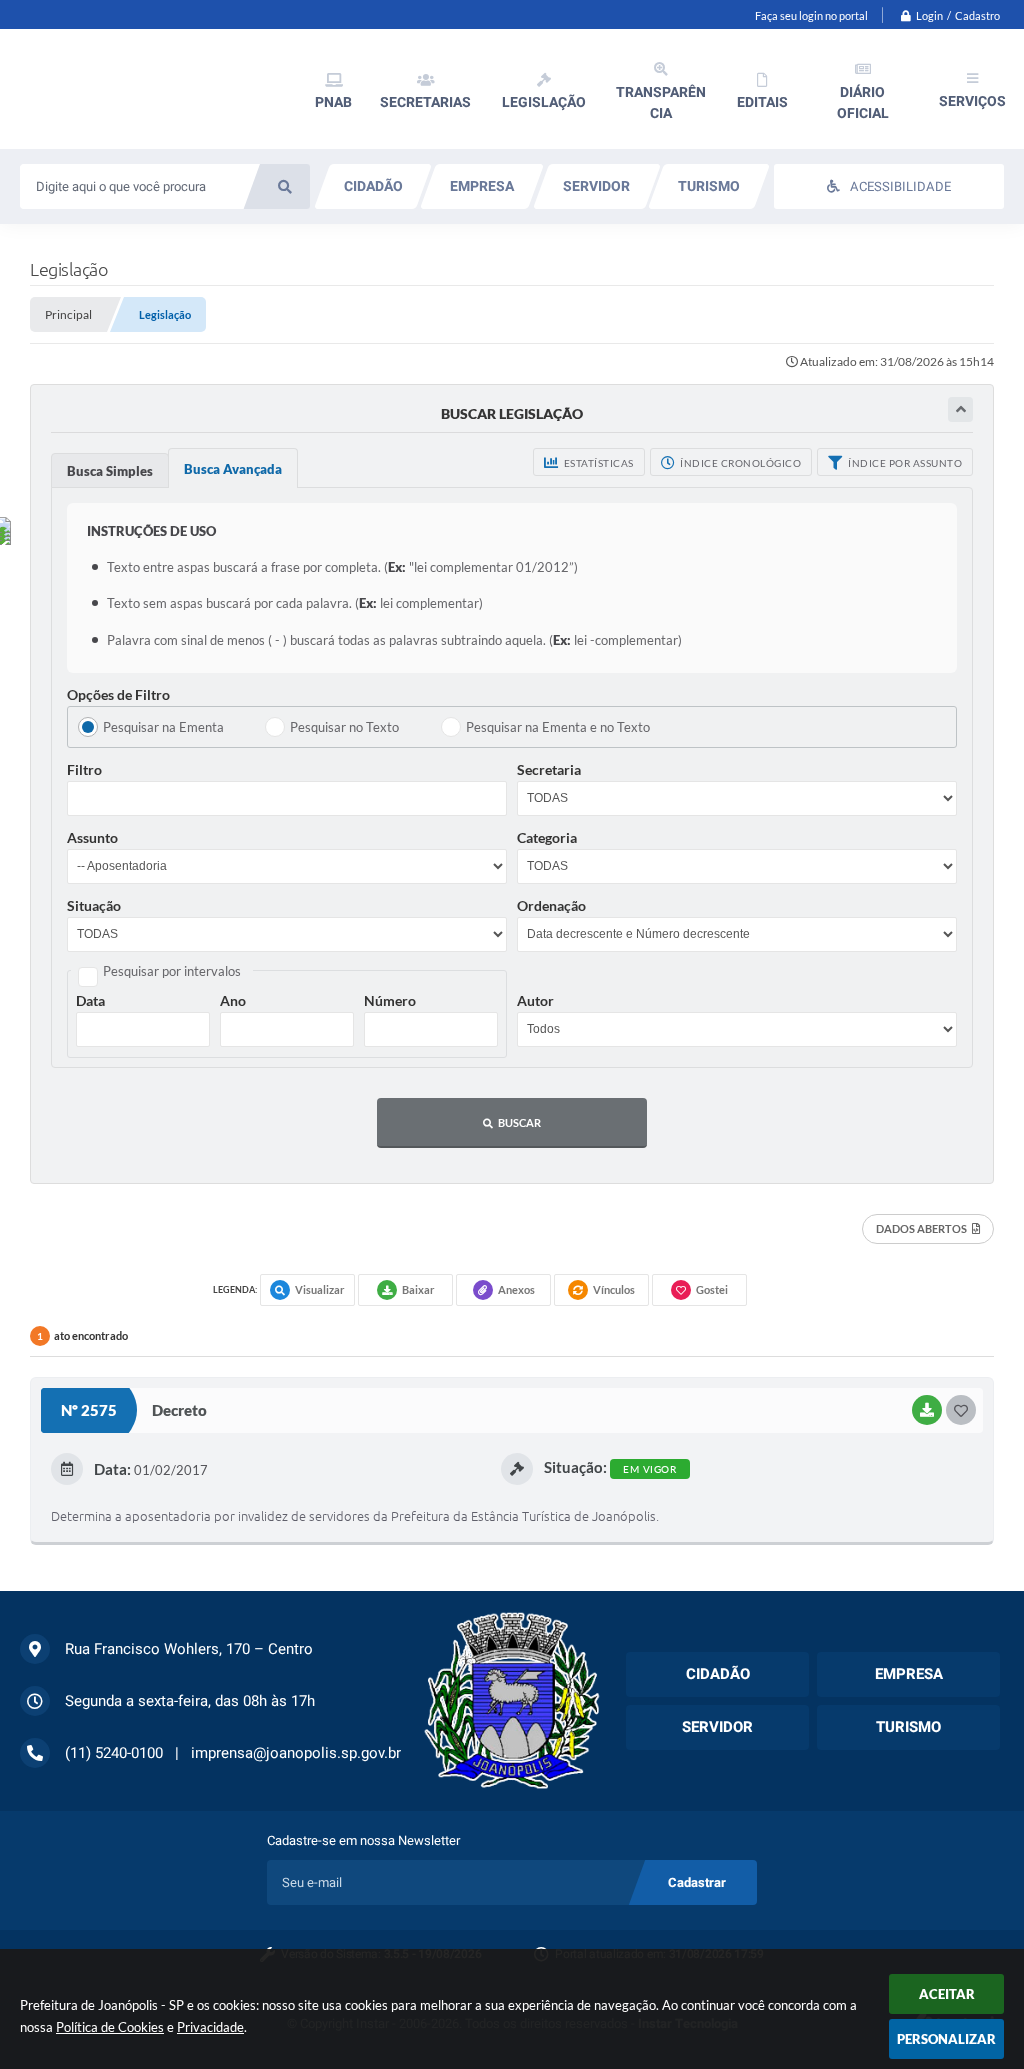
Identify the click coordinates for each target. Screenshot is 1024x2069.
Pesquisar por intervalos (172, 971)
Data (90, 1000)
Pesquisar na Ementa (163, 727)
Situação (94, 905)
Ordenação (551, 905)
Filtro (84, 769)
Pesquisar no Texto (344, 727)
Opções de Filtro (118, 694)
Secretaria (549, 769)
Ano (233, 1000)
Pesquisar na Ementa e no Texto (558, 727)
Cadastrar (697, 1882)
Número (390, 1000)
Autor (535, 1000)
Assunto (92, 837)
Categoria (547, 837)
